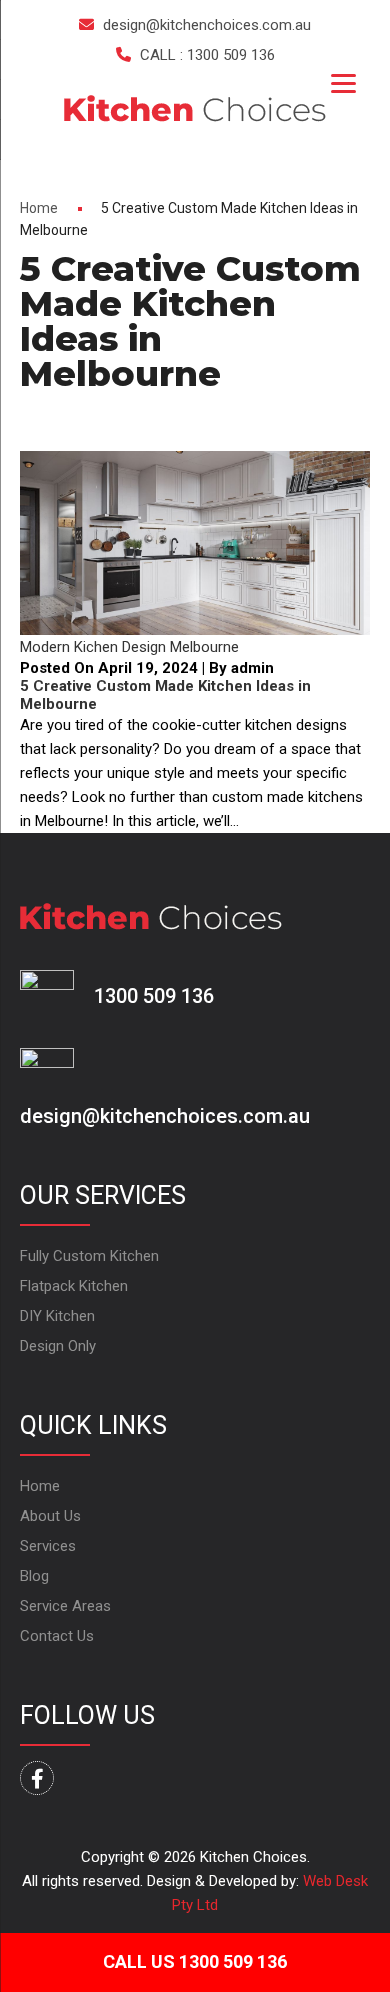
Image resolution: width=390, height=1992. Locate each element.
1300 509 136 (154, 996)
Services (48, 1546)
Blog (34, 1576)
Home (39, 208)
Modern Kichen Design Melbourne (129, 647)
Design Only (58, 1346)
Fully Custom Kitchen (89, 1256)
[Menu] (343, 82)
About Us (50, 1516)
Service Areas (65, 1606)
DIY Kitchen (57, 1316)
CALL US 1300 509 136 (195, 1961)
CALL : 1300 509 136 (207, 55)
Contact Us (57, 1636)
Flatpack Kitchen (74, 1286)
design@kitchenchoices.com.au (207, 25)
